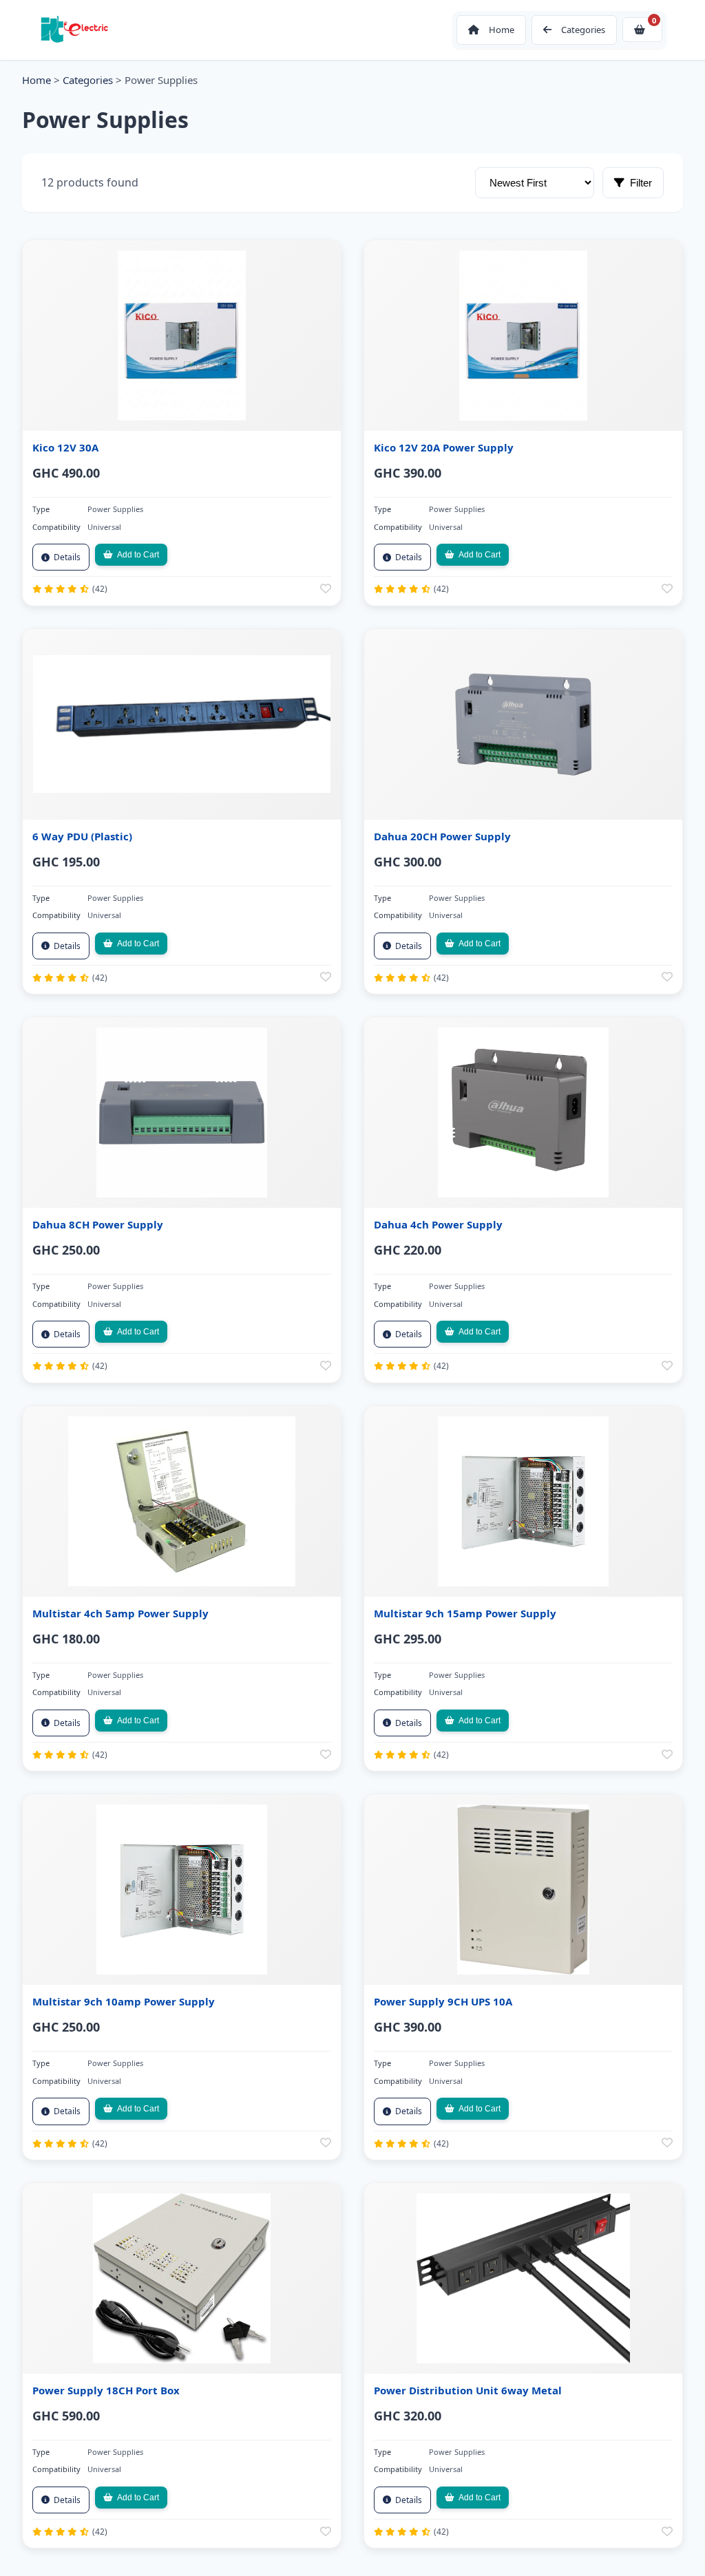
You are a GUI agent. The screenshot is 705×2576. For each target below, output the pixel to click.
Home (36, 80)
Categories (88, 80)
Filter (641, 183)
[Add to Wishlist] (326, 589)
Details (67, 557)
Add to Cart (138, 555)
